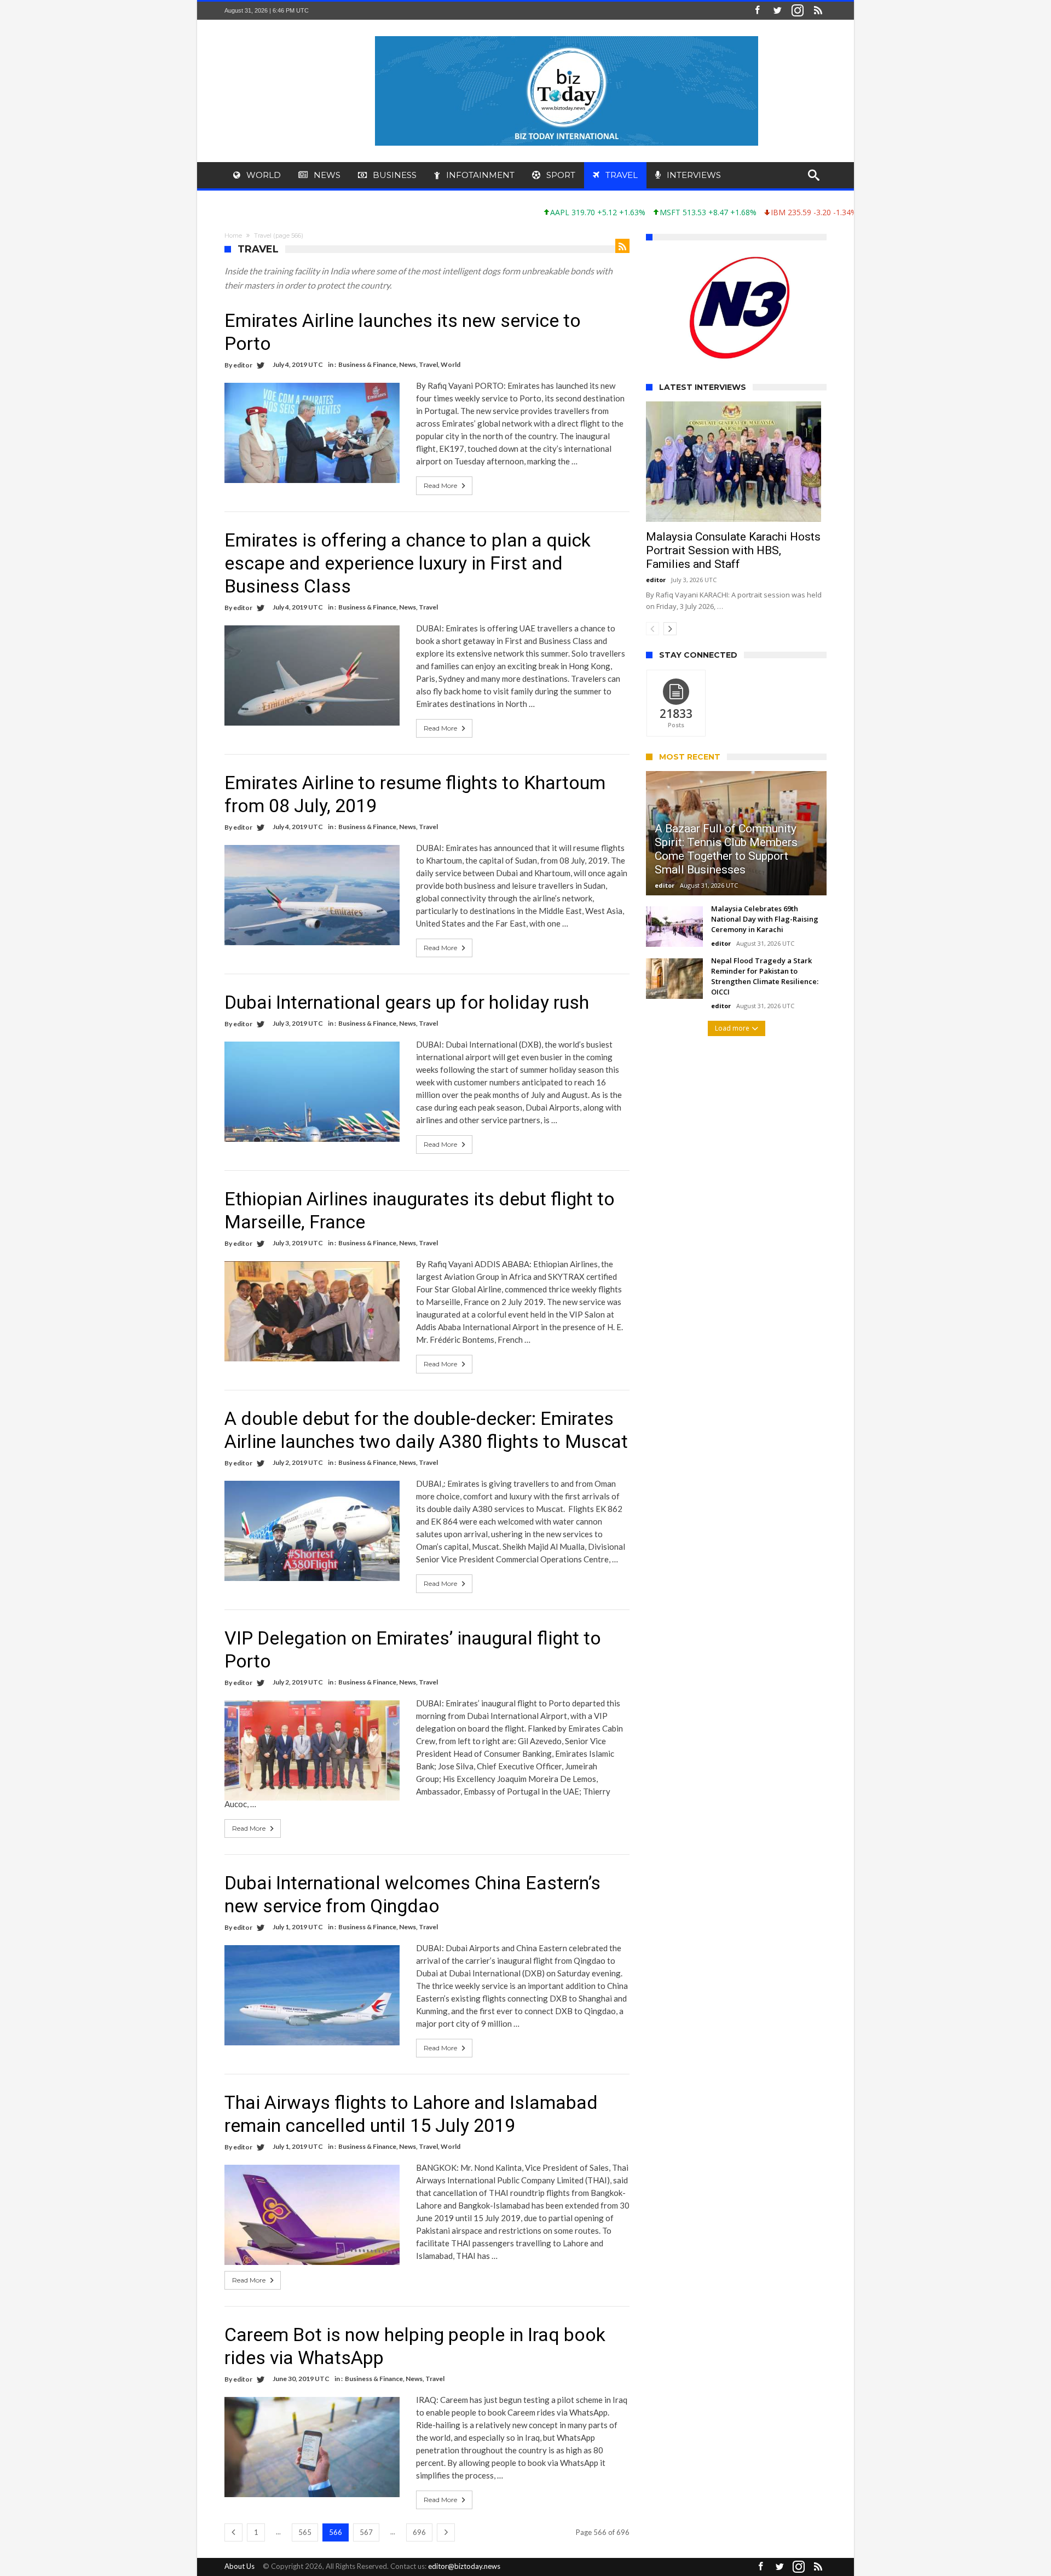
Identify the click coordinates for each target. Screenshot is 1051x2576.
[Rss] (818, 11)
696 (419, 2532)
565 (305, 2532)
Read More (440, 485)
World (451, 364)
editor (243, 365)
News (408, 364)
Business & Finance (367, 364)
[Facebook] (757, 11)
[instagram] (798, 11)
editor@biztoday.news (464, 2566)
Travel (428, 364)
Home (233, 235)
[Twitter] (777, 11)
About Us (239, 2566)
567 (366, 2532)
